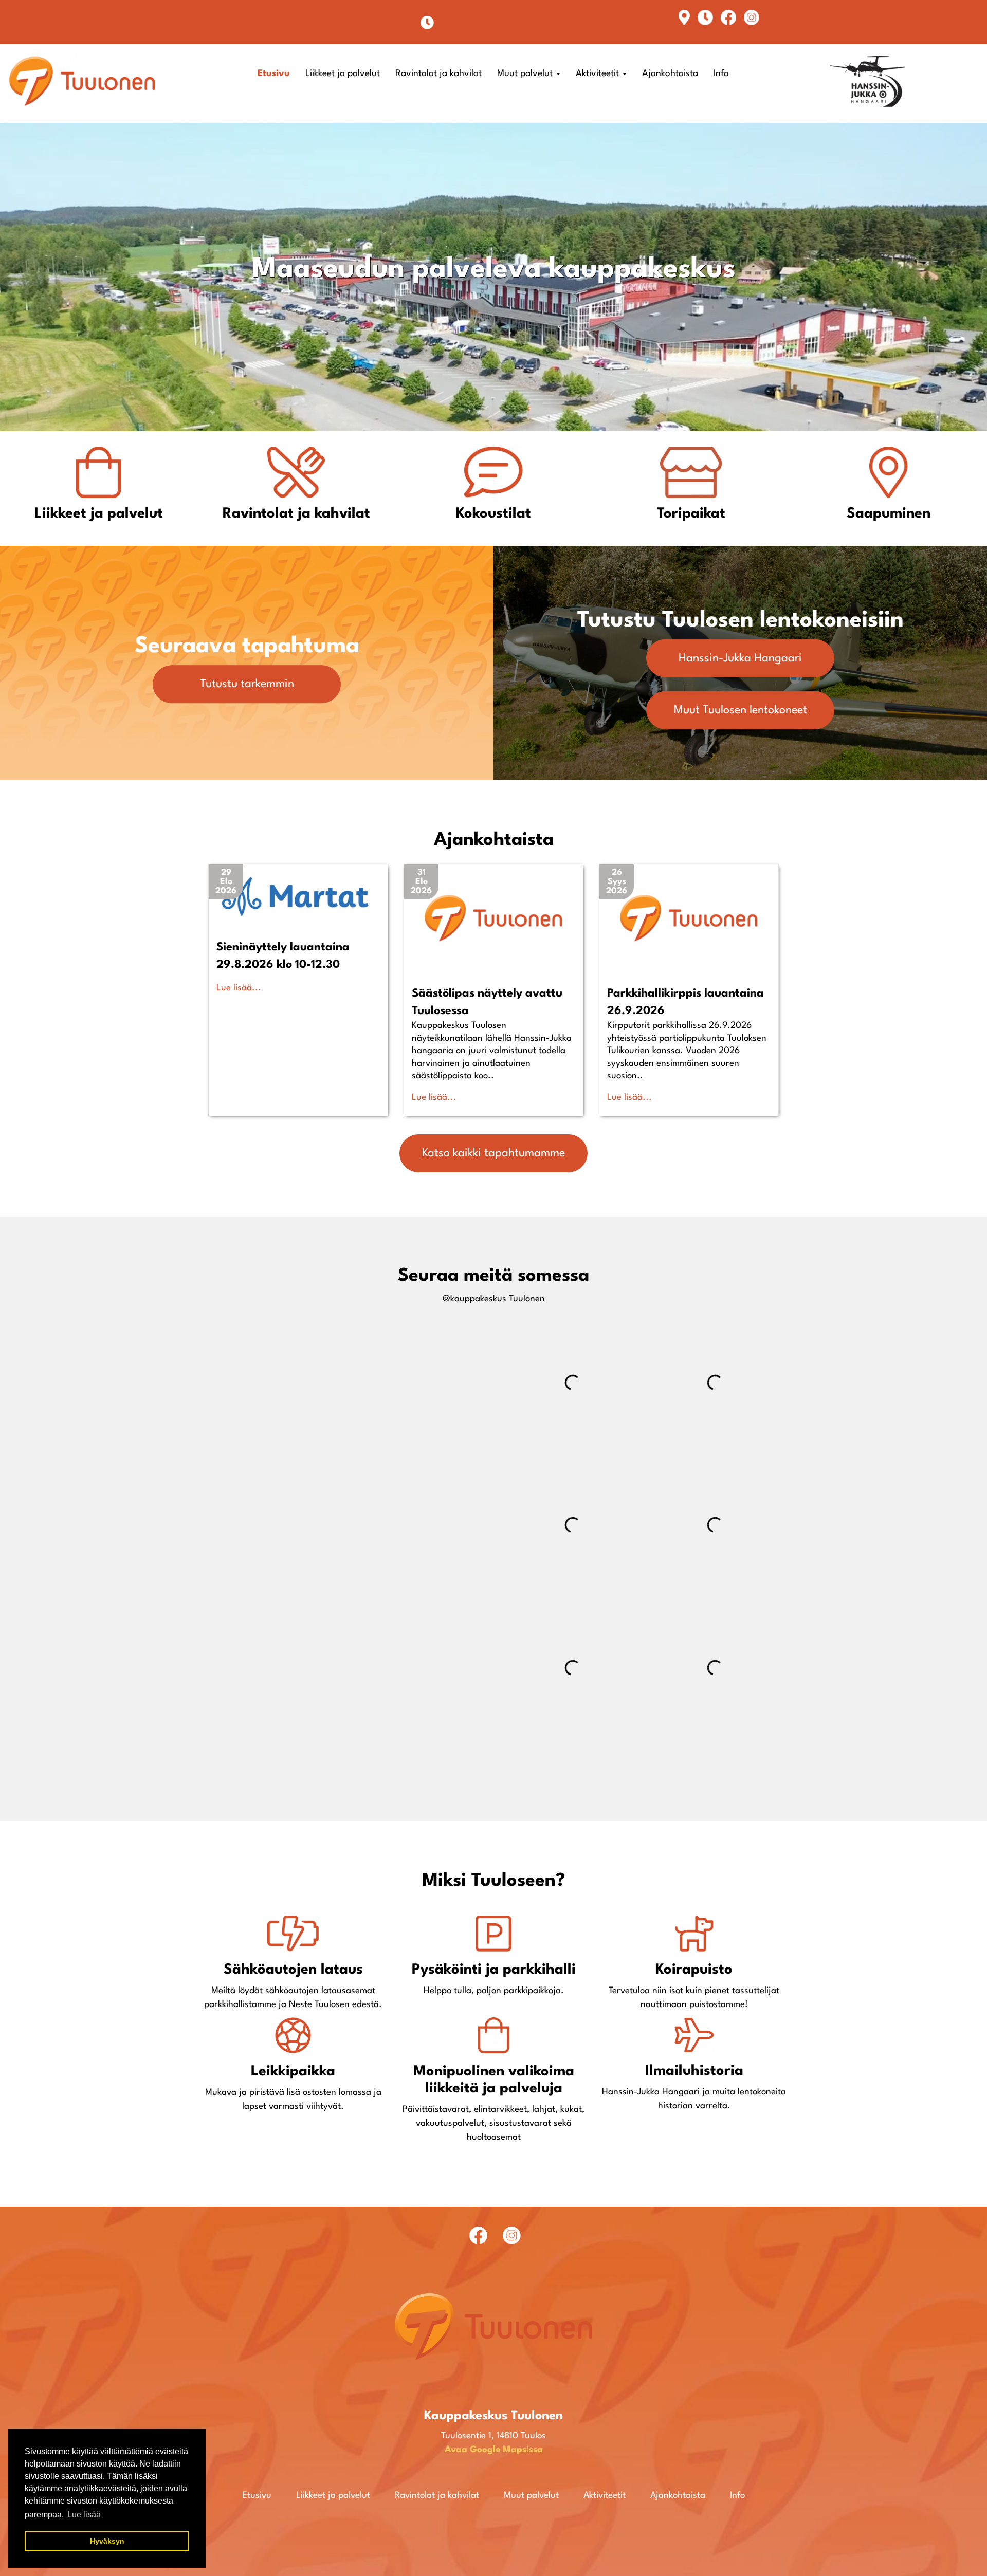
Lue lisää (234, 988)
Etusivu (274, 74)
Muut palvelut (526, 74)
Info (721, 74)
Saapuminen (889, 514)
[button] (226, 882)
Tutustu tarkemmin (247, 684)
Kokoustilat (493, 514)
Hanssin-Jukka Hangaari (740, 658)
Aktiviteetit (599, 74)
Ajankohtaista (670, 74)
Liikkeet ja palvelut (343, 74)
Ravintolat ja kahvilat (438, 74)
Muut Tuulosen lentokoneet (741, 710)
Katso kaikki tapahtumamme (493, 1153)
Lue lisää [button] (84, 2515)
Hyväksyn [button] (107, 2541)
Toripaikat (691, 514)
